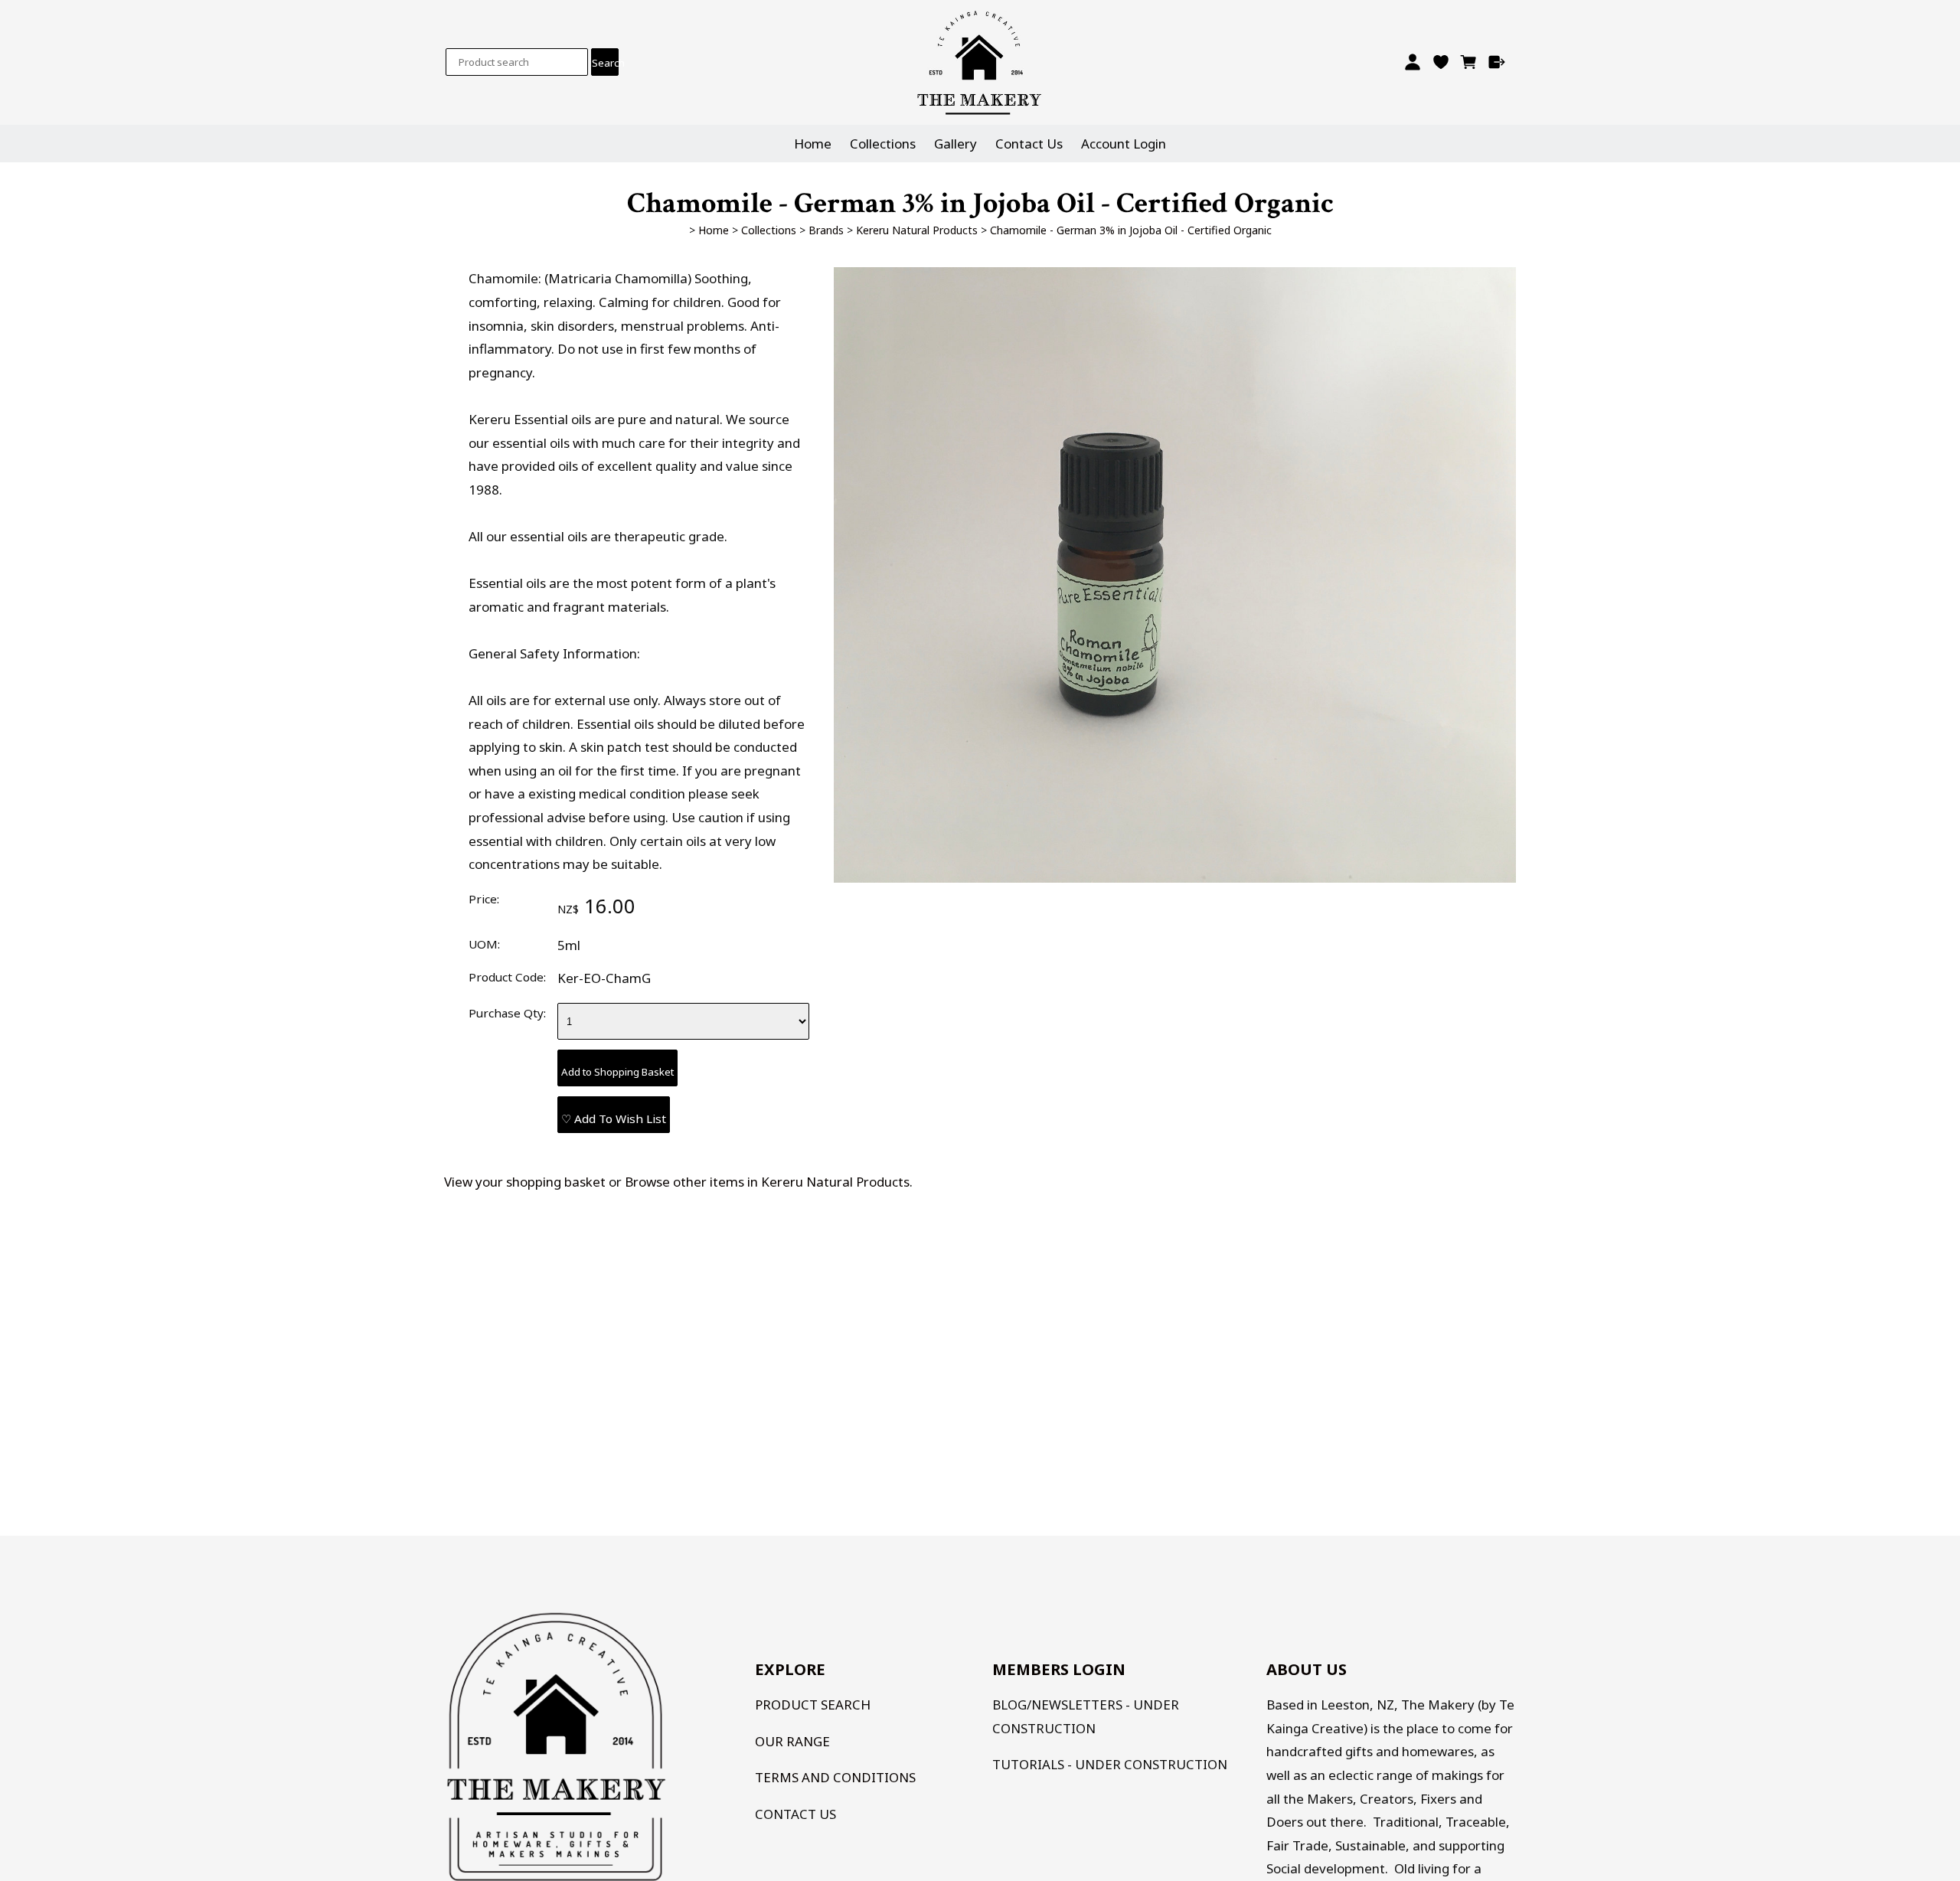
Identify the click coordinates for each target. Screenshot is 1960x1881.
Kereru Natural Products (917, 230)
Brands (826, 230)
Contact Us (1029, 144)
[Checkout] (1497, 62)
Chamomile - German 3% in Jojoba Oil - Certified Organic (1131, 230)
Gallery (955, 144)
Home (813, 144)
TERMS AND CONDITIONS (835, 1777)
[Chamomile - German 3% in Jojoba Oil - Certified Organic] (1175, 878)
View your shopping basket (525, 1182)
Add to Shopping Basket (617, 1072)
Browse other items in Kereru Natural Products (767, 1182)
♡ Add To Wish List (614, 1118)
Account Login (1124, 144)
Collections (883, 144)
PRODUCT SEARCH (813, 1705)
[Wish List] (1441, 62)
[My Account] (1412, 62)
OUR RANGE (792, 1741)
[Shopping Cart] (1469, 62)
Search (605, 63)
